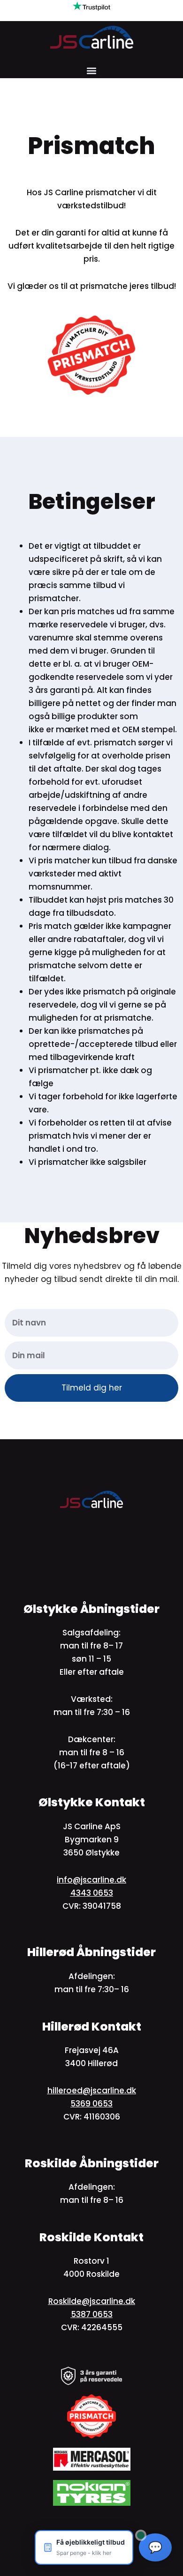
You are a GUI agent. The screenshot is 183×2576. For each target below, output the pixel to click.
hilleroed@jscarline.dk (92, 2090)
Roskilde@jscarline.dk (92, 2301)
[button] (92, 70)
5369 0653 (91, 2104)
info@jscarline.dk (91, 1880)
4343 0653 (92, 1893)
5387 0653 (92, 2314)
